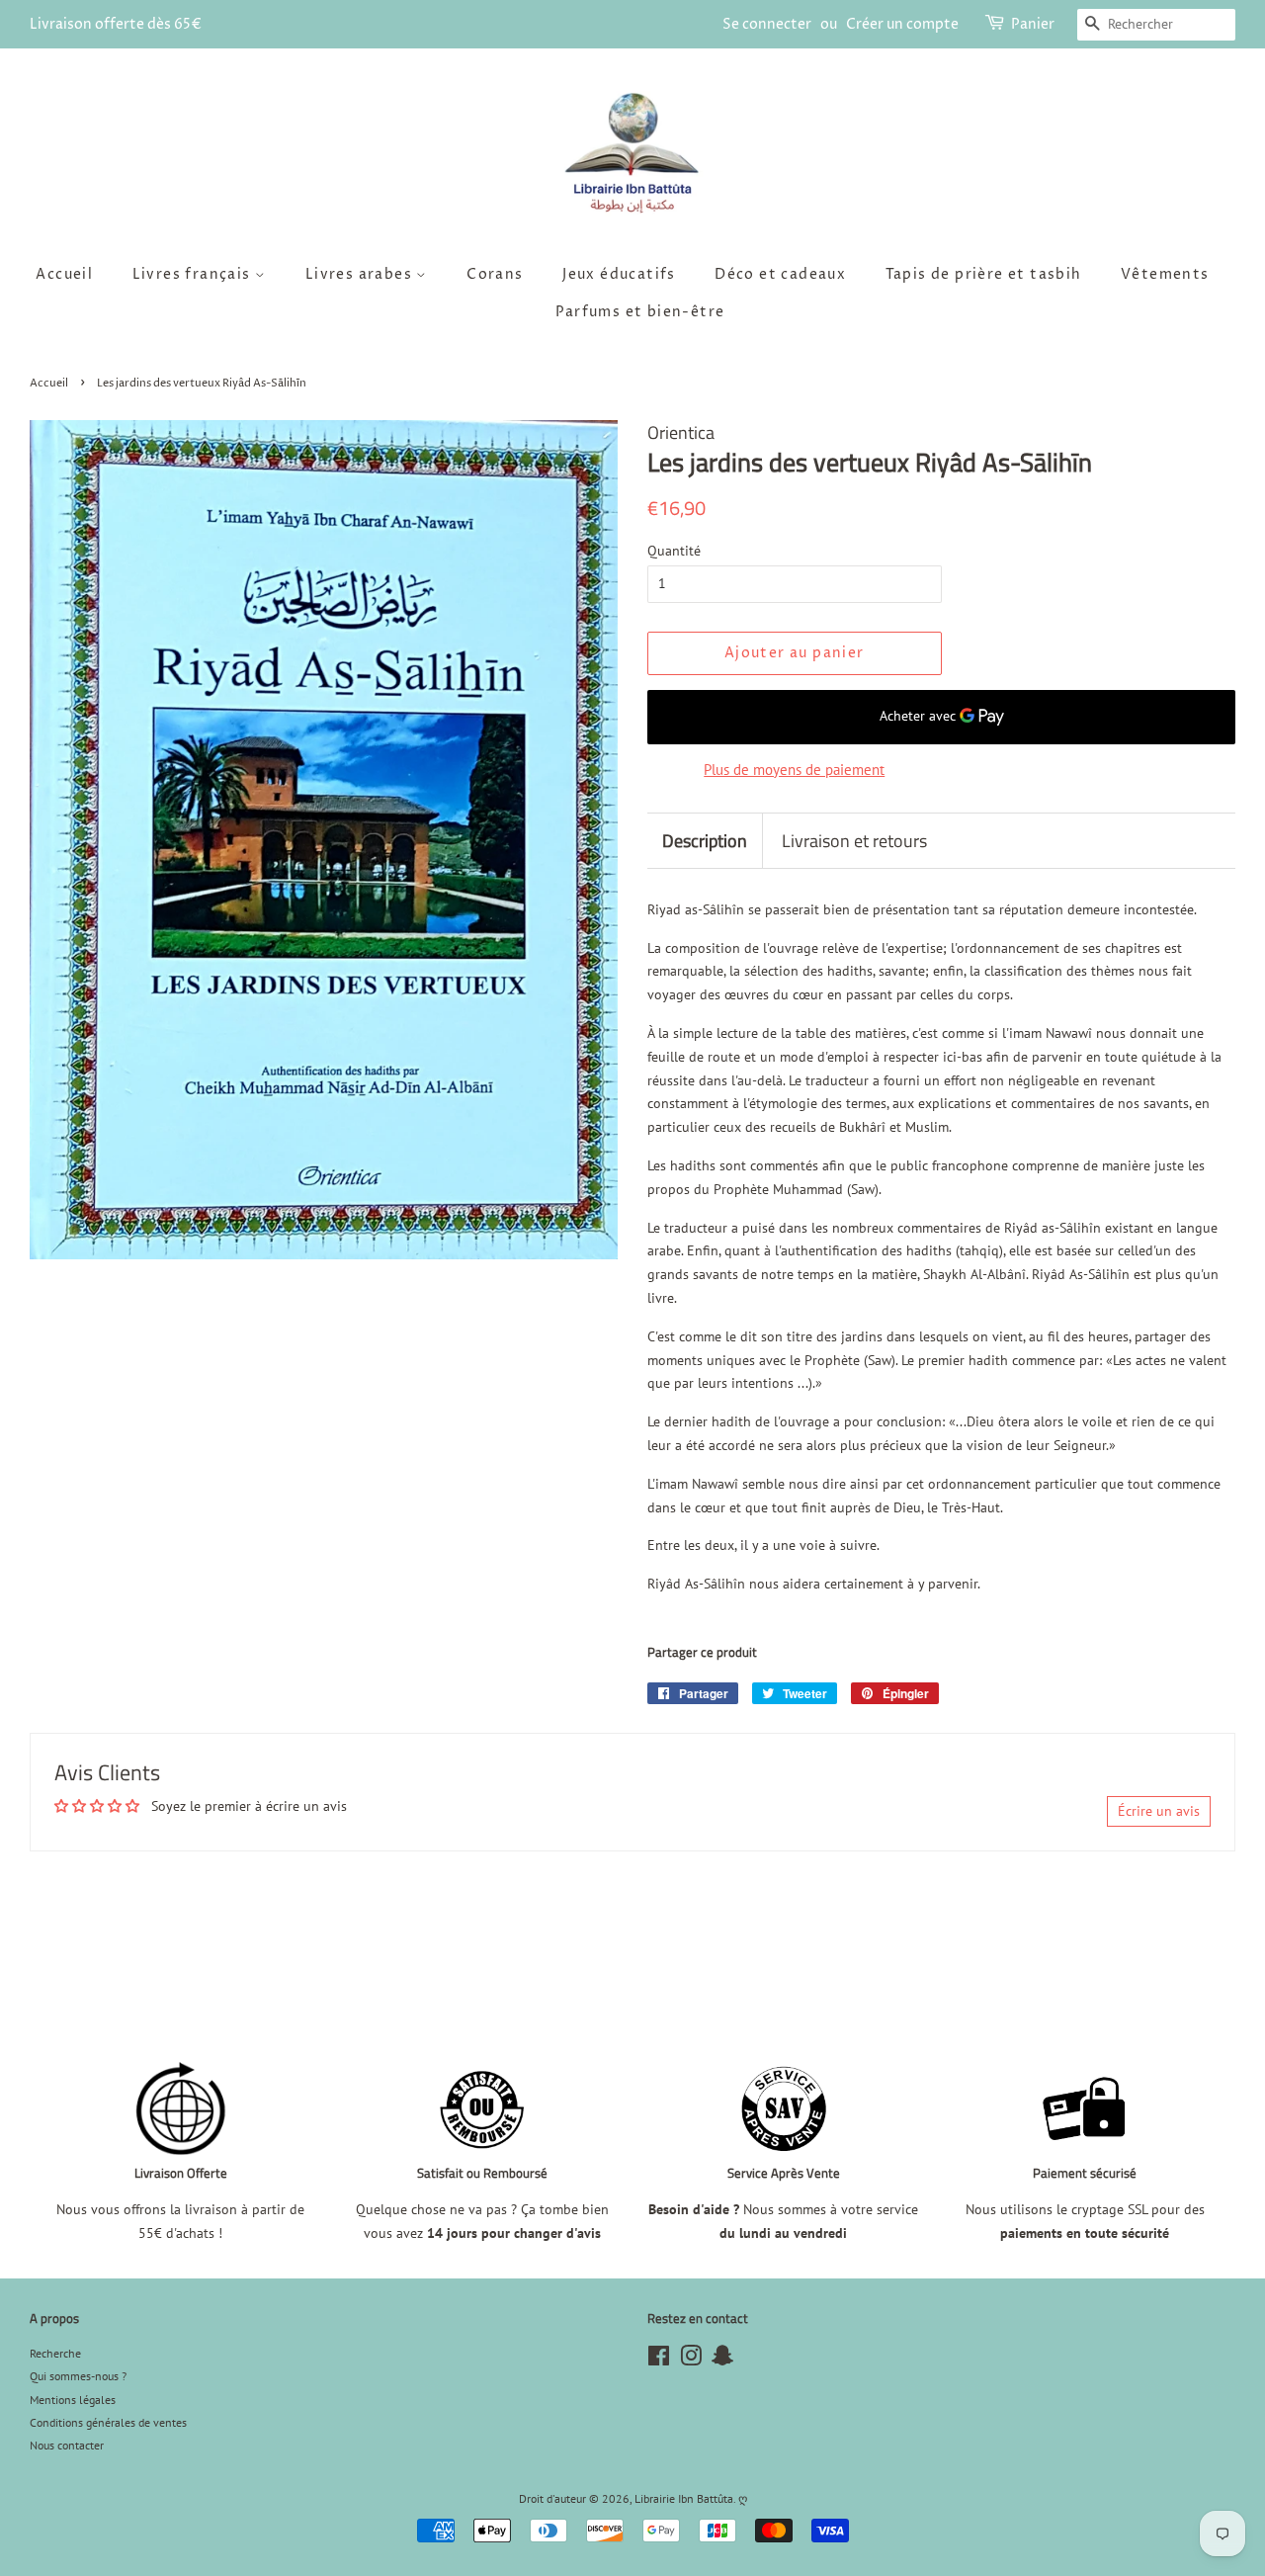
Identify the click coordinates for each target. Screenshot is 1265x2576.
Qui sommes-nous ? (78, 2376)
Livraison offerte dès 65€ (116, 24)
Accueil (64, 274)
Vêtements (1165, 274)
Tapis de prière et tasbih (984, 274)
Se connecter (767, 24)
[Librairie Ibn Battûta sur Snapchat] (722, 2360)
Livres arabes (361, 274)
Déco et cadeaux (780, 274)
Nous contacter (67, 2445)
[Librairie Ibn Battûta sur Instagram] (691, 2360)
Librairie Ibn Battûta (684, 2498)
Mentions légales (73, 2400)
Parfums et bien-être (640, 312)
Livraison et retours (854, 841)
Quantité (674, 551)
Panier (1033, 24)
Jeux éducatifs (619, 274)
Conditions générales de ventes (108, 2422)
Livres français (194, 274)
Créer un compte (902, 24)
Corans (495, 274)
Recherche (55, 2353)
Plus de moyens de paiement (794, 770)
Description (705, 841)
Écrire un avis (1159, 1811)
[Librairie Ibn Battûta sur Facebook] (659, 2360)
